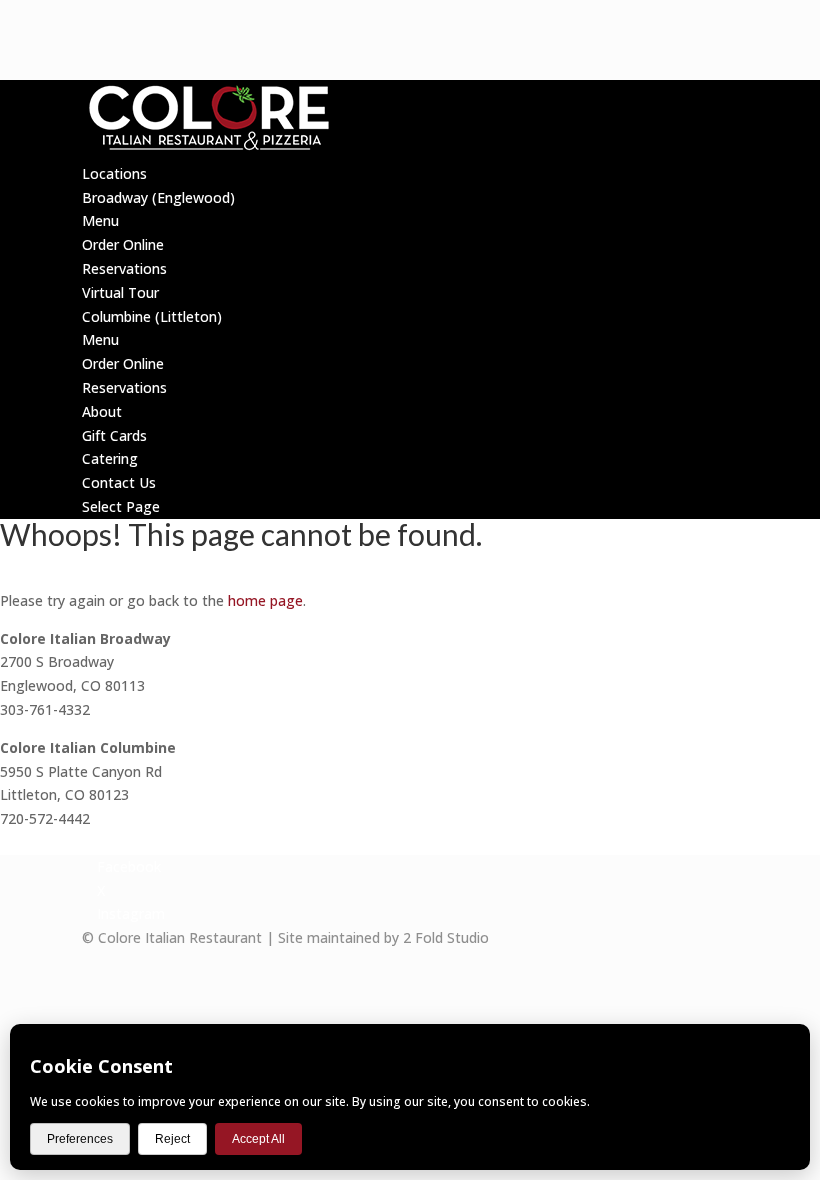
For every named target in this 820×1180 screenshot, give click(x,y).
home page (265, 600)
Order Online (123, 244)
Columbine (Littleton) (152, 316)
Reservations (124, 268)
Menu (100, 220)
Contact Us (119, 482)
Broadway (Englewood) (158, 197)
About (102, 411)
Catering (110, 458)
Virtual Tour (120, 292)
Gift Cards (114, 435)
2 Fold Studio (446, 937)
